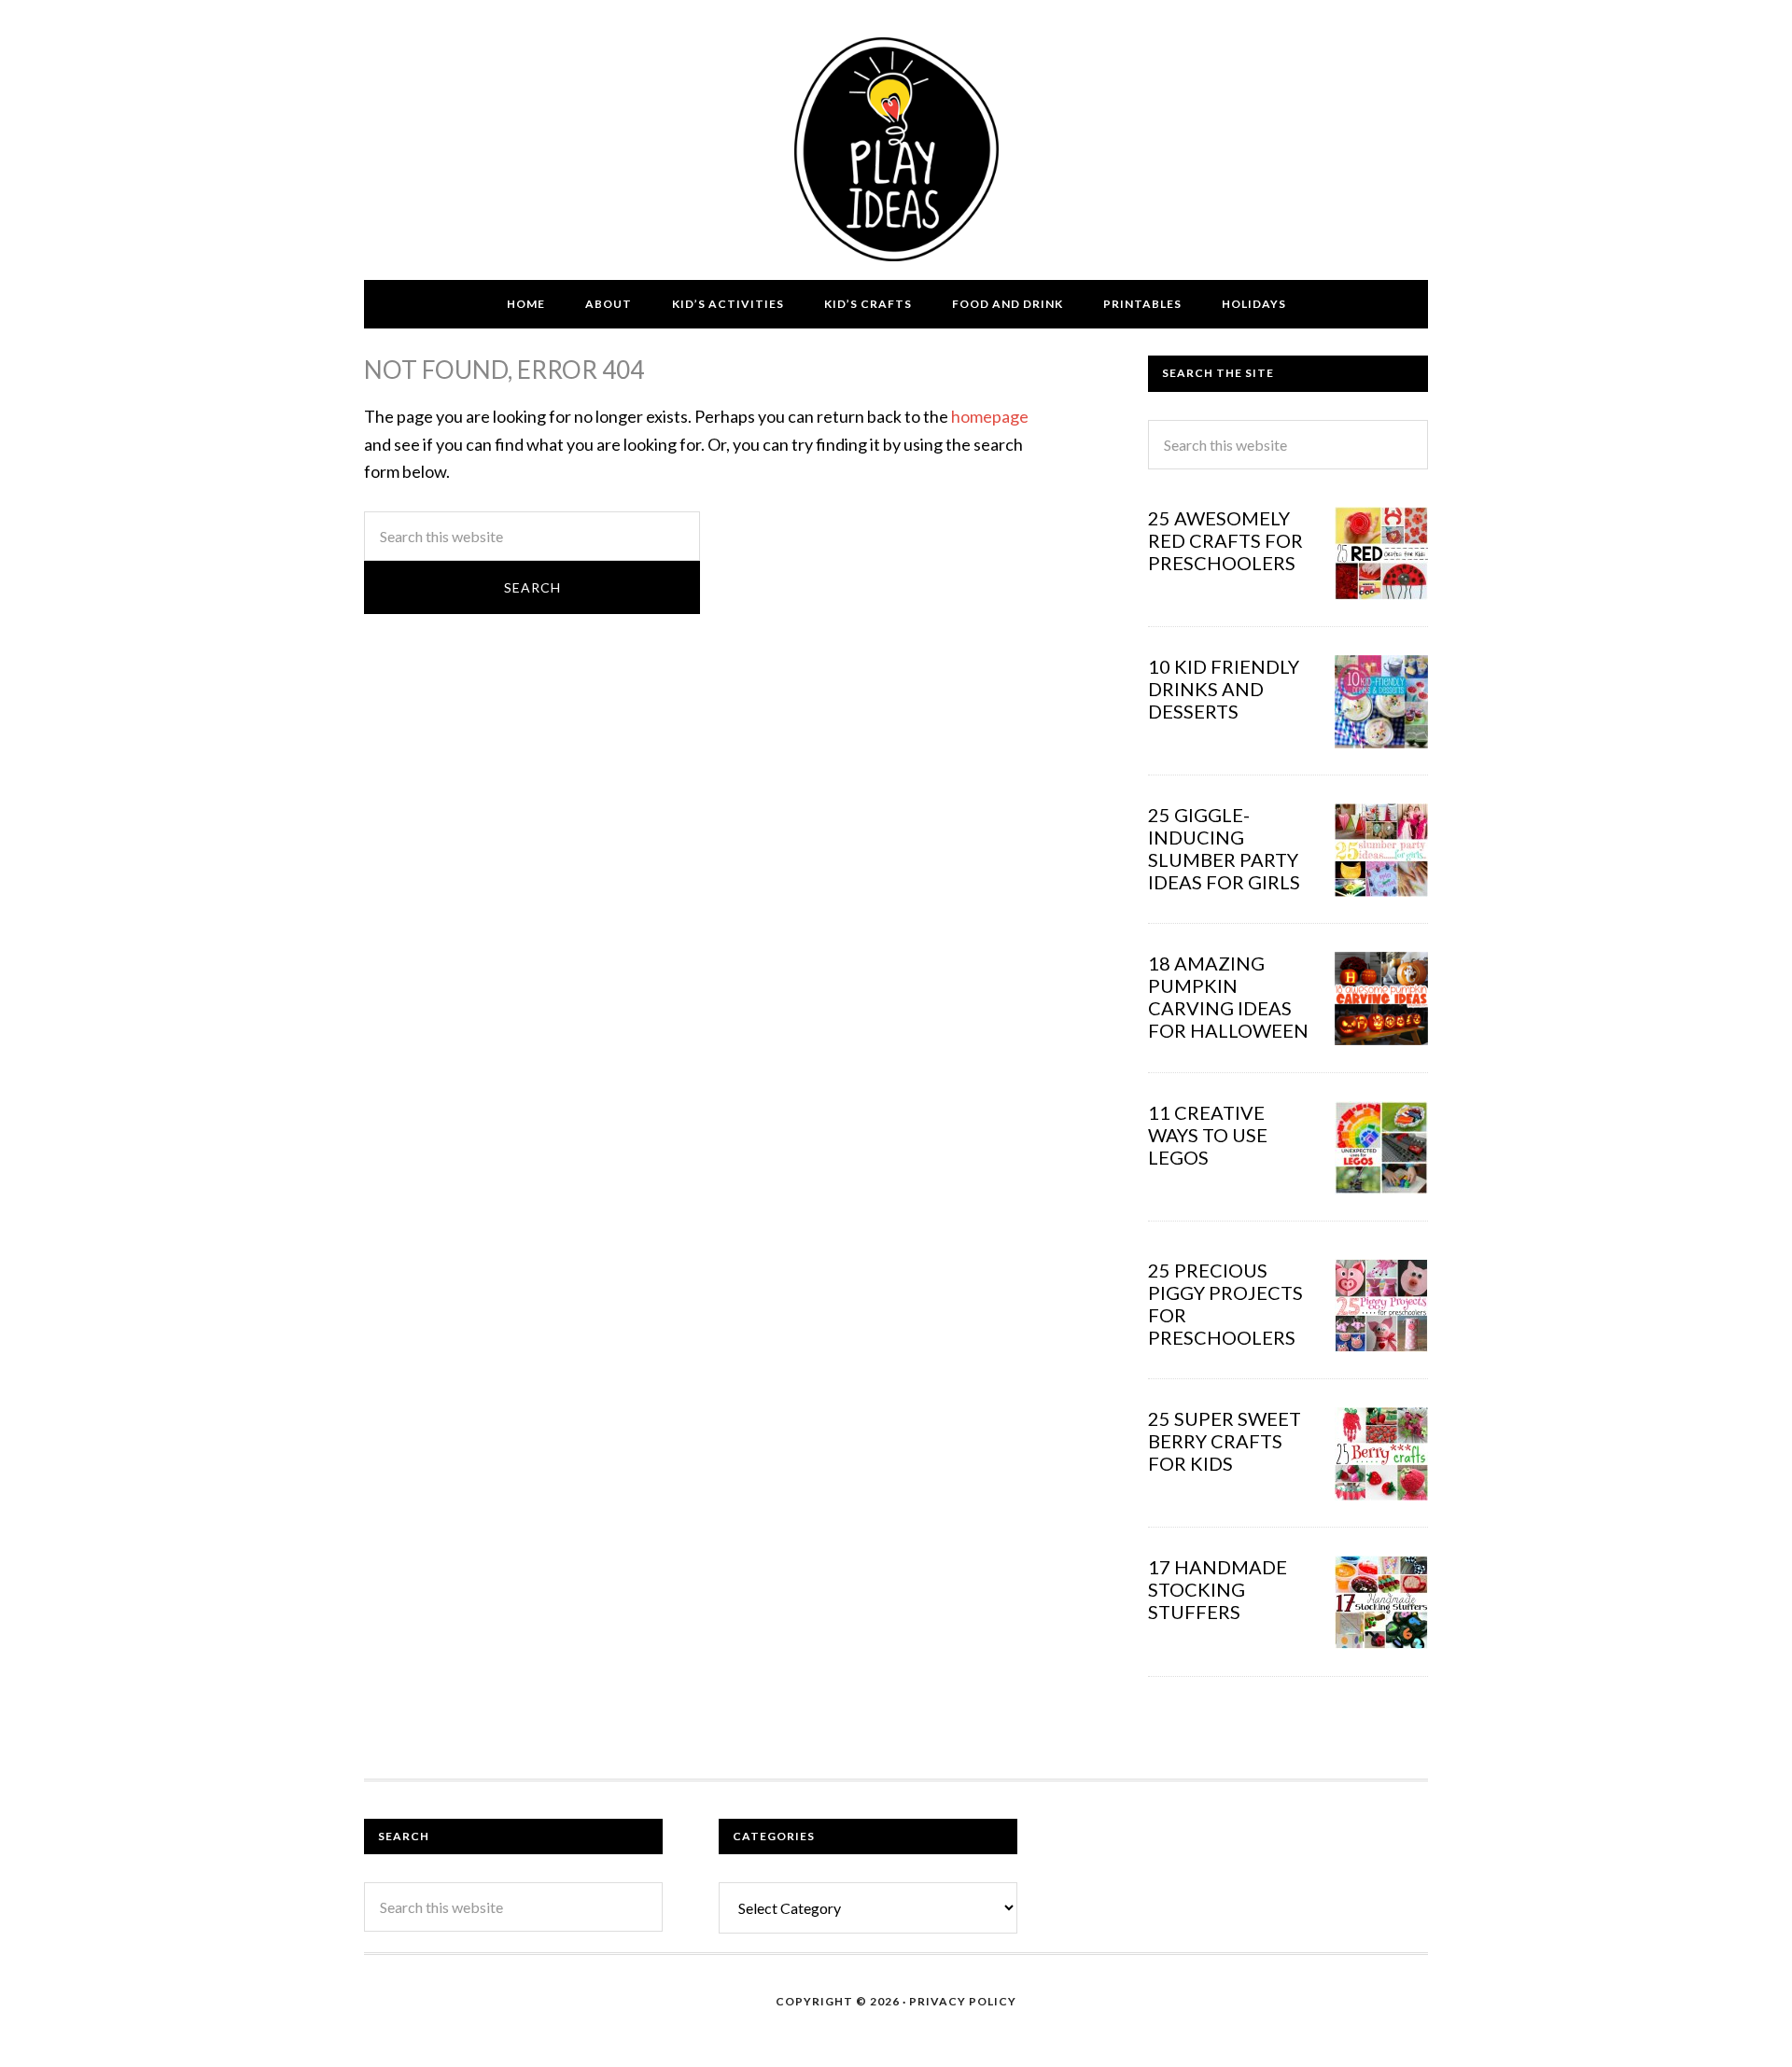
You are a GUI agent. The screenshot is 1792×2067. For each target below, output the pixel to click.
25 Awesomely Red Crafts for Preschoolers (1225, 540)
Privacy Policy (963, 2001)
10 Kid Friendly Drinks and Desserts (1224, 689)
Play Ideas (896, 149)
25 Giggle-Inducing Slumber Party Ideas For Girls (1224, 848)
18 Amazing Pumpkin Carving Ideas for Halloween (1228, 997)
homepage (990, 416)
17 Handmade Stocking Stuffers (1218, 1589)
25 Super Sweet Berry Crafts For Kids (1225, 1441)
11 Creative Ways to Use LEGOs (1208, 1135)
